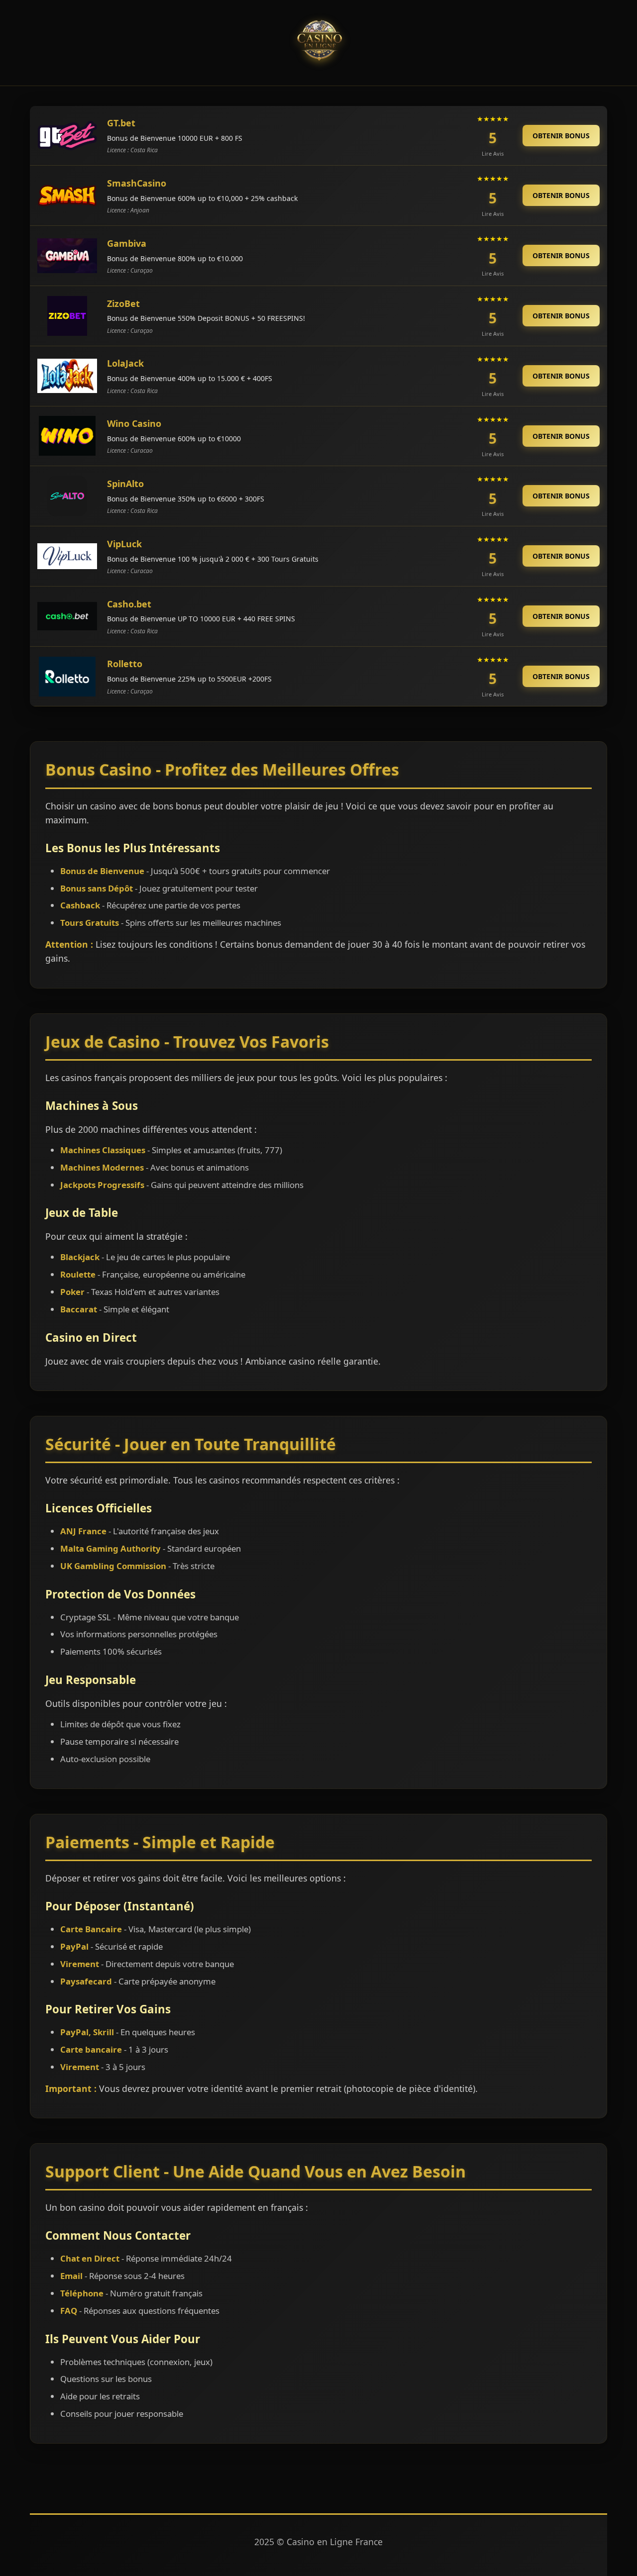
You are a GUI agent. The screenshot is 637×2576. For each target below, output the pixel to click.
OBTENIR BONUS (561, 136)
